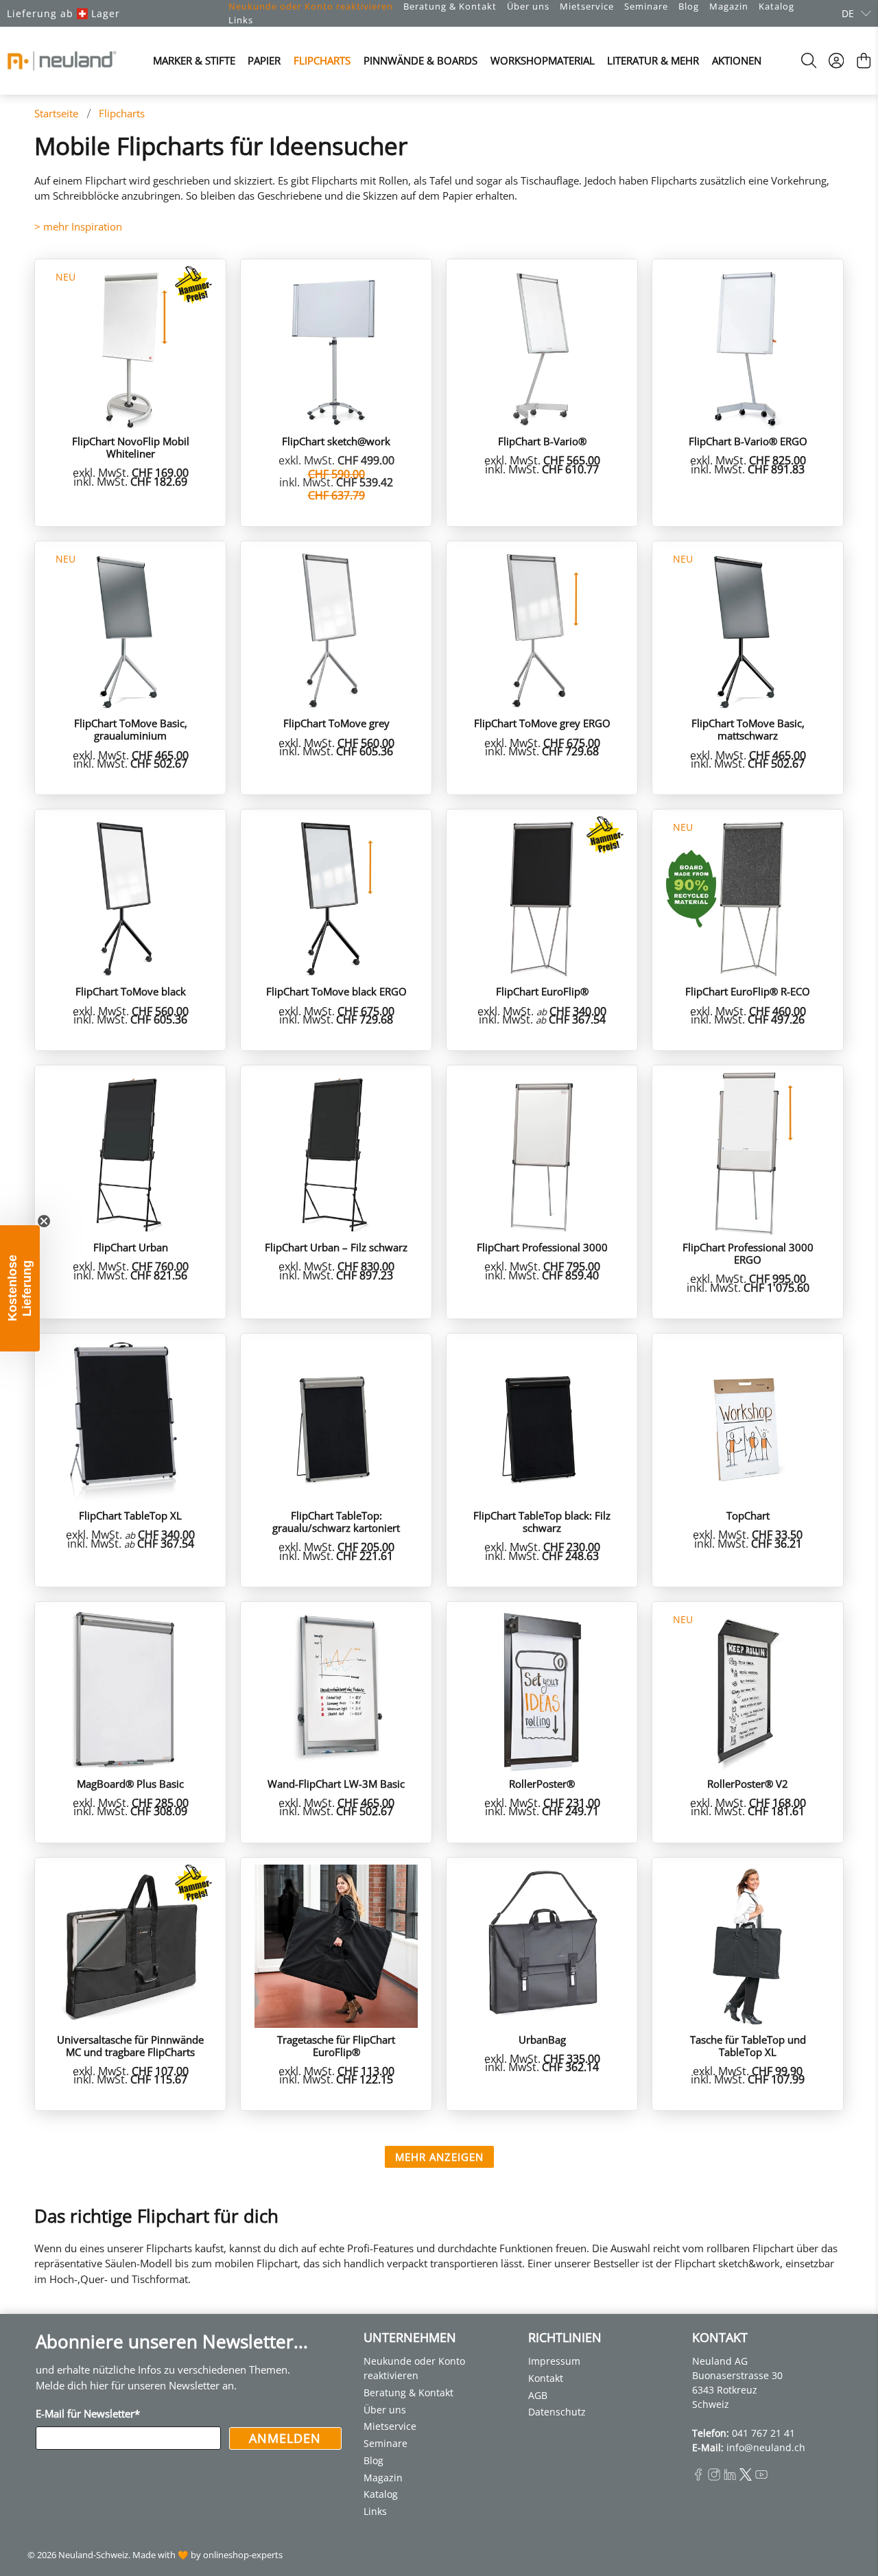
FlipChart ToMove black (131, 991)
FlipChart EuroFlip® (542, 991)
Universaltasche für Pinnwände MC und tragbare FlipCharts (130, 2045)
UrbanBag (542, 2039)
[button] (20, 1288)
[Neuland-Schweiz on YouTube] (761, 2477)
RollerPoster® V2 (748, 1783)
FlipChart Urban (131, 1247)
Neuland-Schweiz (93, 2555)
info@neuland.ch (766, 2447)
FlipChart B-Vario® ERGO (748, 441)
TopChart (748, 1515)
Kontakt (546, 2378)
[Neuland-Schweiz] (62, 61)
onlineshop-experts (243, 2555)
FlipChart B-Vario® (542, 441)
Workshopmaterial (543, 60)
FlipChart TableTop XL (130, 1515)
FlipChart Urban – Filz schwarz (336, 1247)
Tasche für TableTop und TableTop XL (748, 2045)
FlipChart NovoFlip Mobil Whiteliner (131, 447)
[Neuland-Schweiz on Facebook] (698, 2477)
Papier (264, 60)
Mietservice (587, 6)
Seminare (646, 6)
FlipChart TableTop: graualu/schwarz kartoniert (336, 1521)
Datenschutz (557, 2412)
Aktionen (737, 60)
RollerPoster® (542, 1783)
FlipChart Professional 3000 (542, 1247)
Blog (689, 6)
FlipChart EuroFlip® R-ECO (748, 991)
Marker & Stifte (194, 60)
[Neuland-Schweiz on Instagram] (714, 2477)
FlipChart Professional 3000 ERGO (748, 1253)
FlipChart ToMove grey (336, 723)
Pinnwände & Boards (420, 60)
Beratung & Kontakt (450, 6)
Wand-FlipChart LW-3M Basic (336, 1783)
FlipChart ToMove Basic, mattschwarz (748, 729)
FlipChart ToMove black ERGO (336, 991)
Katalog (776, 6)
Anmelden (285, 2438)
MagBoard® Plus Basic (130, 1783)
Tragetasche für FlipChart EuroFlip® (336, 2045)
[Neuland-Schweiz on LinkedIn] (730, 2477)
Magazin (729, 6)
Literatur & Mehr (653, 60)
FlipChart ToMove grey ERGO (542, 723)
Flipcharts (322, 60)
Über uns (528, 6)
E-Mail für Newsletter (88, 2413)
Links (241, 20)
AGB (538, 2395)
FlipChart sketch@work (336, 441)
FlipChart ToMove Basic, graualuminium (131, 729)
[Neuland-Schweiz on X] (746, 2477)
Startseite (56, 114)
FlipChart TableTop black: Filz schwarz (542, 1521)
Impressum (554, 2361)
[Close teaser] (44, 1221)
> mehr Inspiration (78, 226)
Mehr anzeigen (439, 2157)
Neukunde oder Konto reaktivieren (311, 6)
